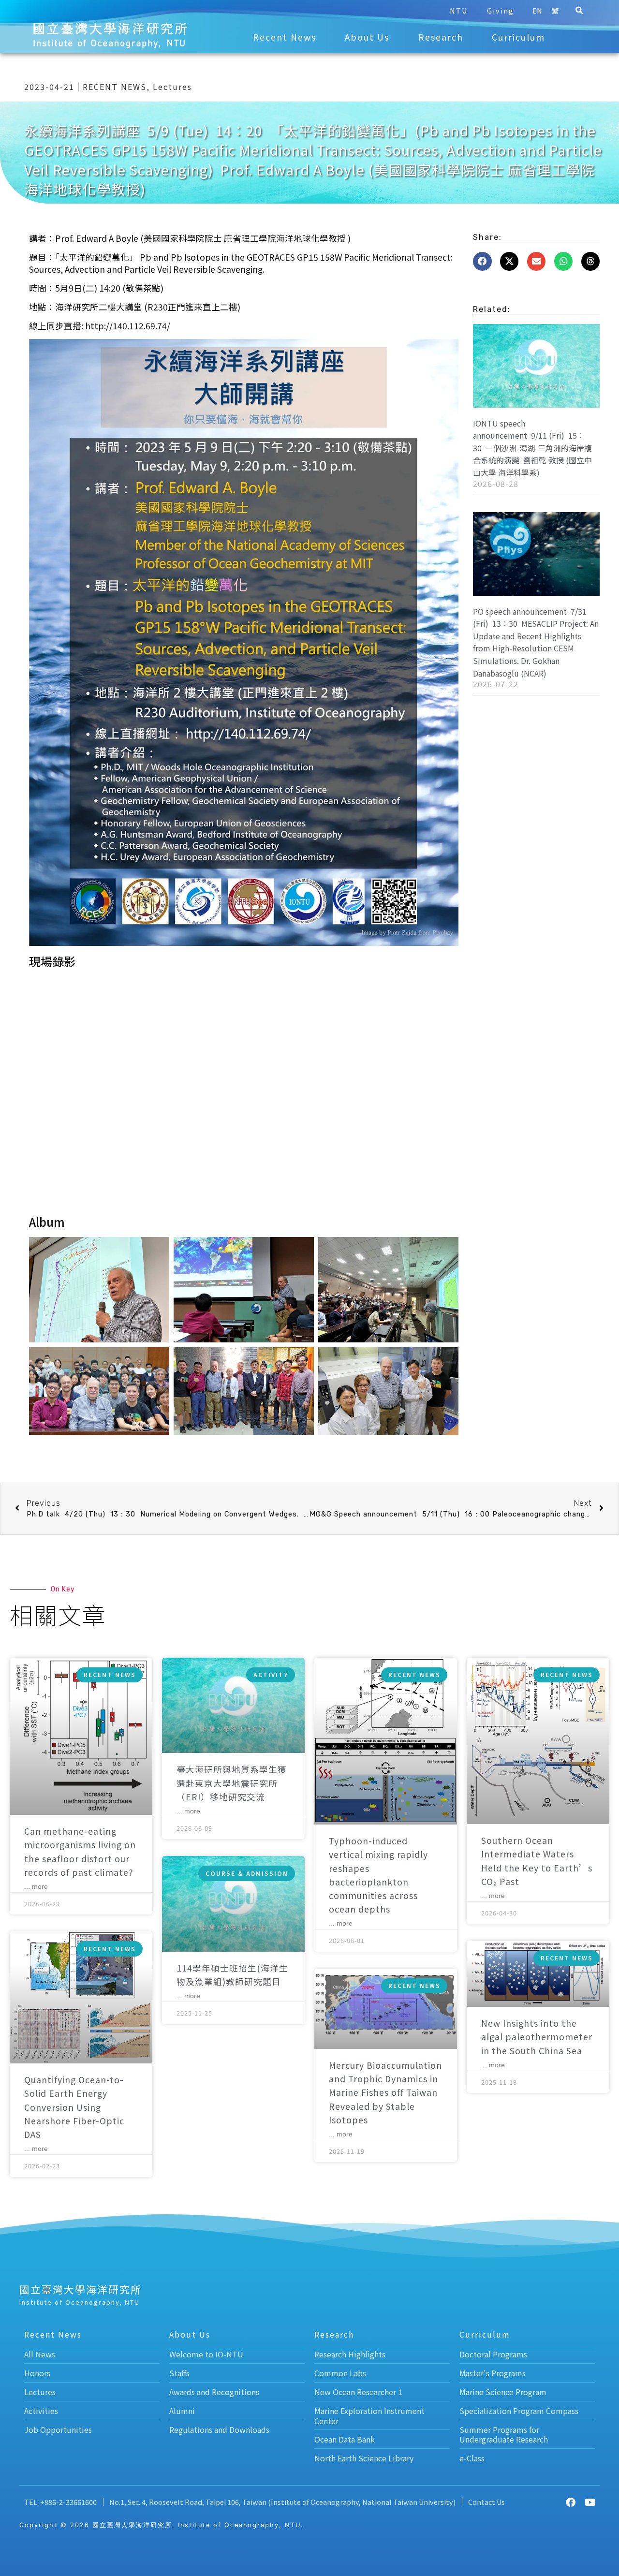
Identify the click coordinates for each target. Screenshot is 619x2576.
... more (36, 1886)
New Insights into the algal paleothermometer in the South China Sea (537, 2037)
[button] (579, 11)
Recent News (285, 37)
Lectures (172, 87)
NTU (459, 10)
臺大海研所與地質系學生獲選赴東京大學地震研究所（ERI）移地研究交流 (232, 1783)
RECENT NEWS (115, 87)
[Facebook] (571, 2502)
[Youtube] (590, 2502)
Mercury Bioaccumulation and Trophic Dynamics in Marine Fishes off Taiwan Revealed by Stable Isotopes (385, 2092)
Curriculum (518, 37)
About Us (367, 37)
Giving (501, 10)
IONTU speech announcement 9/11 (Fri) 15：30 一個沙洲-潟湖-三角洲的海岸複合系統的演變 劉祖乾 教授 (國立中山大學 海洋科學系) (532, 448)
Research (441, 37)
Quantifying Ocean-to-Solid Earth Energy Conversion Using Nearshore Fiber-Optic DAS (74, 2107)
